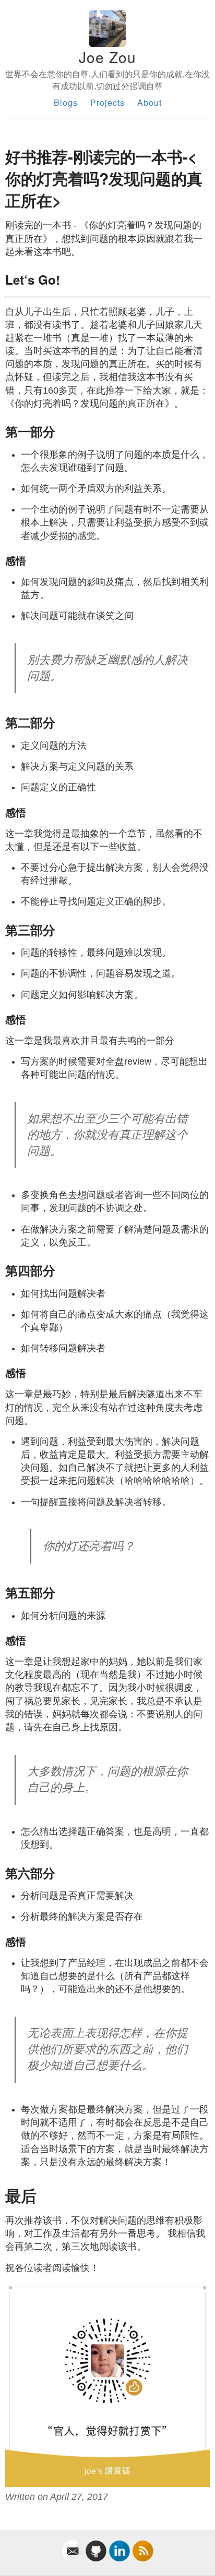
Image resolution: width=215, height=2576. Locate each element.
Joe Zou (107, 57)
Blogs (66, 102)
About (150, 102)
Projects (107, 102)
